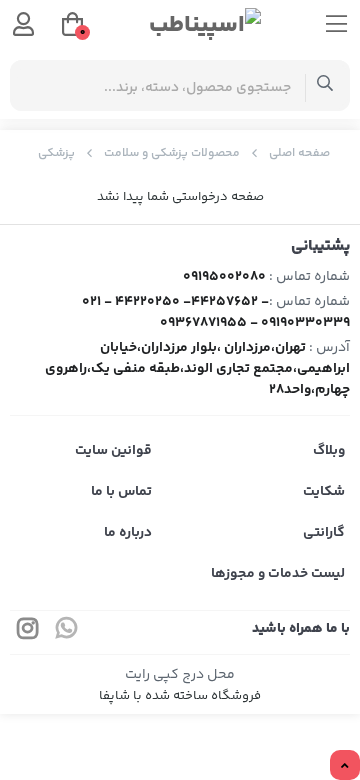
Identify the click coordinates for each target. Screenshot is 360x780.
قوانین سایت (113, 451)
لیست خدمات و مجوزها (278, 574)
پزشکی (56, 153)
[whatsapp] (67, 632)
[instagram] (28, 632)
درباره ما (128, 533)
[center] (325, 85)
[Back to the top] (345, 766)
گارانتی (324, 533)
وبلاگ (329, 451)
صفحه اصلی (299, 153)
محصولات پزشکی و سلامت (172, 153)
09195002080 (224, 277)
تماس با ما (121, 492)
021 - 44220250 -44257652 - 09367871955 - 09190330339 (216, 312)
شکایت (324, 492)
